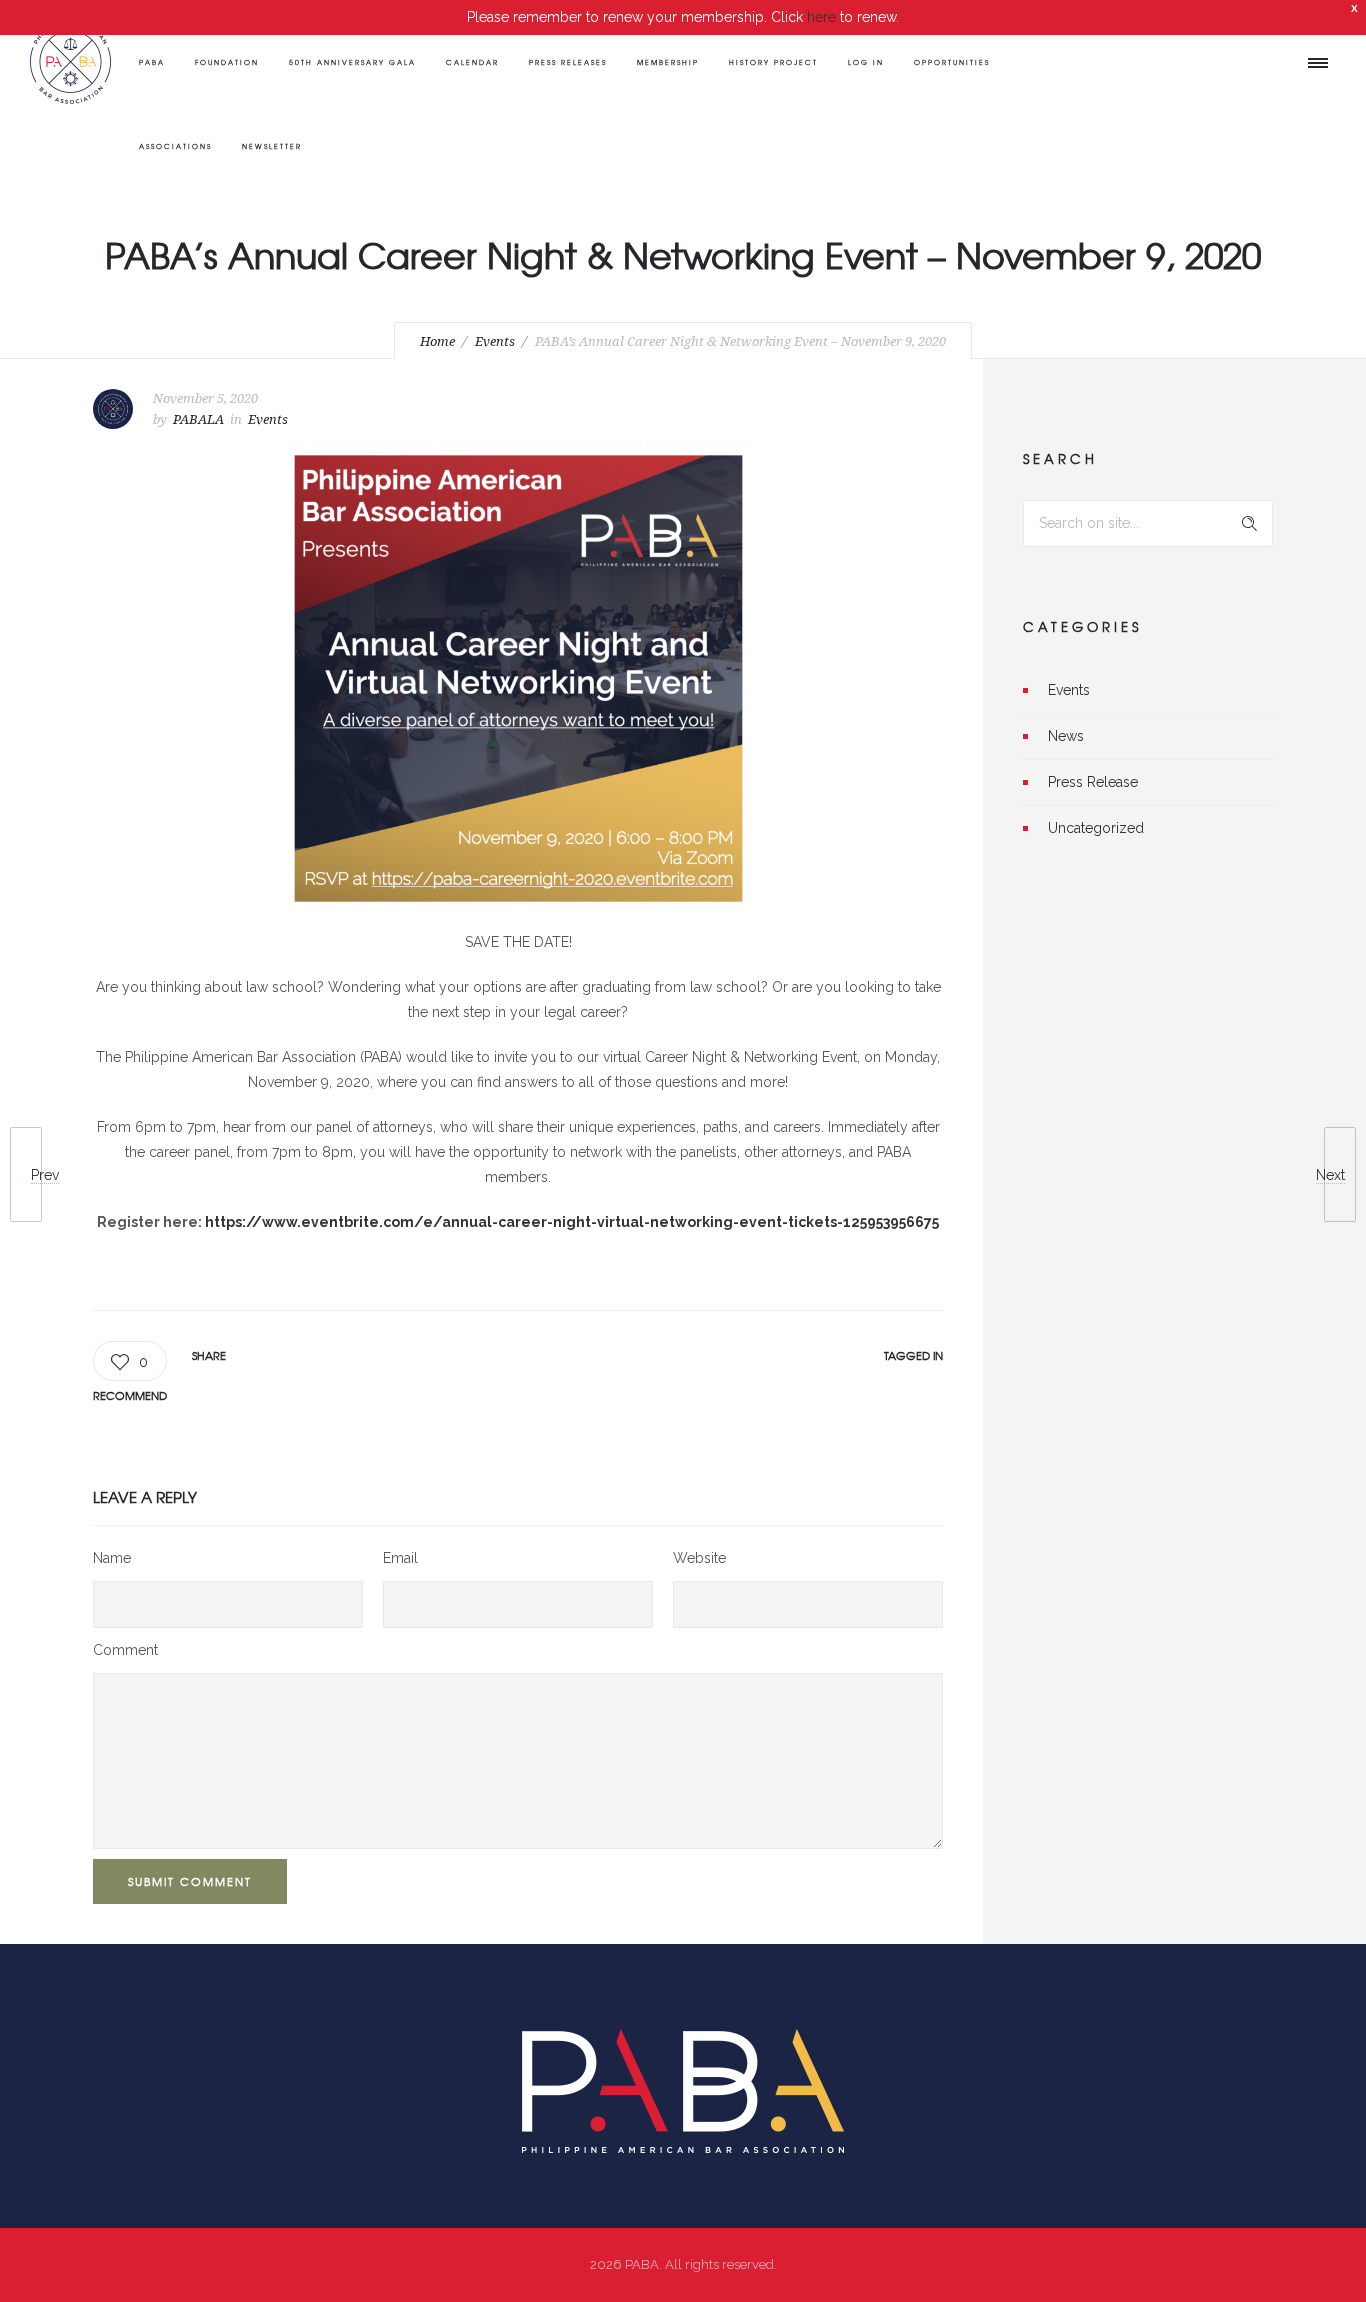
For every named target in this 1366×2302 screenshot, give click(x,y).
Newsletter (272, 146)
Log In (866, 62)
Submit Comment (190, 1881)
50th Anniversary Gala (352, 62)
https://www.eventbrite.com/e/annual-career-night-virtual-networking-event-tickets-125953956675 (572, 1222)
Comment (125, 1650)
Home (437, 341)
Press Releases (568, 62)
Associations (175, 146)
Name (112, 1558)
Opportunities (952, 62)
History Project (773, 62)
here (821, 17)
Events (495, 341)
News (1066, 736)
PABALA (198, 419)
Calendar (472, 62)
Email (400, 1558)
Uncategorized (1096, 828)
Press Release (1093, 782)
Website (699, 1558)
